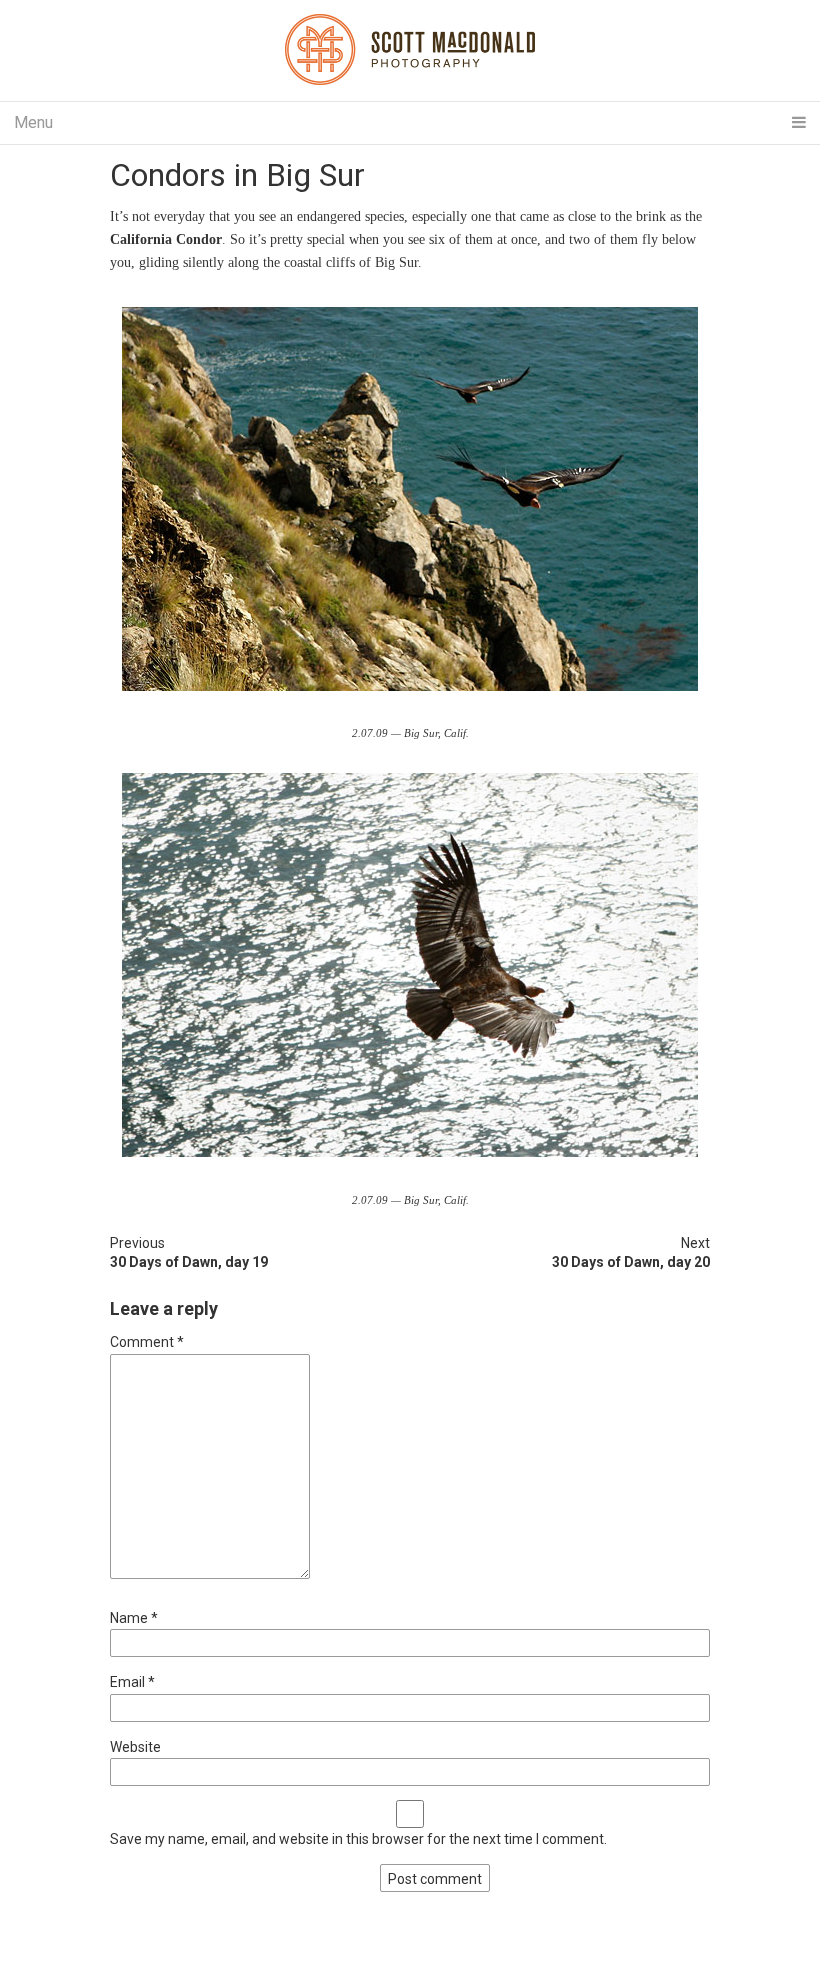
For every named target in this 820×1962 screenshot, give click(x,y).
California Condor (166, 239)
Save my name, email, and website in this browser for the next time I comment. (358, 1839)
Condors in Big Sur (237, 175)
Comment (147, 1342)
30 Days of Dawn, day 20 (631, 1262)
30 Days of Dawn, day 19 (189, 1262)
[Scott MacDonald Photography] (410, 50)
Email (132, 1682)
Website (135, 1747)
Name (134, 1618)
